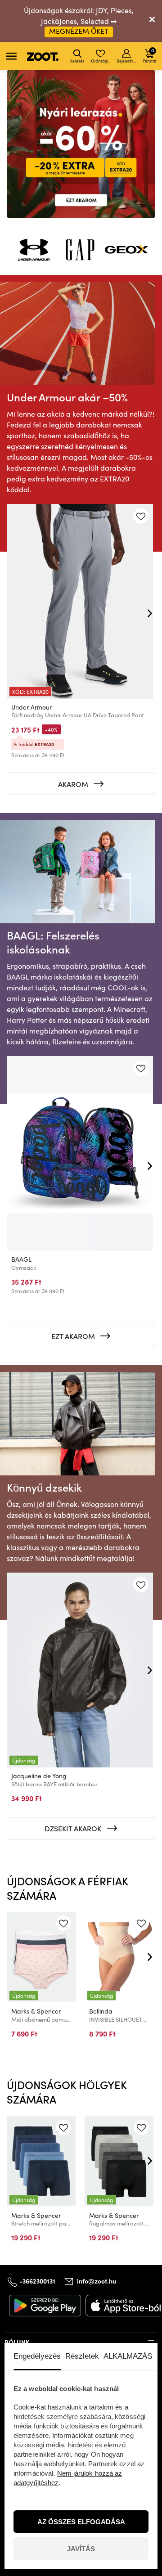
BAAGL (21, 1259)
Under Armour (31, 707)
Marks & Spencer (36, 2011)
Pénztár (149, 55)
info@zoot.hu (97, 2281)
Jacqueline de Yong (39, 1776)
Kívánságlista (101, 61)
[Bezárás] (152, 21)
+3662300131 (37, 2281)
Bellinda (101, 2011)
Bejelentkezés (127, 61)
